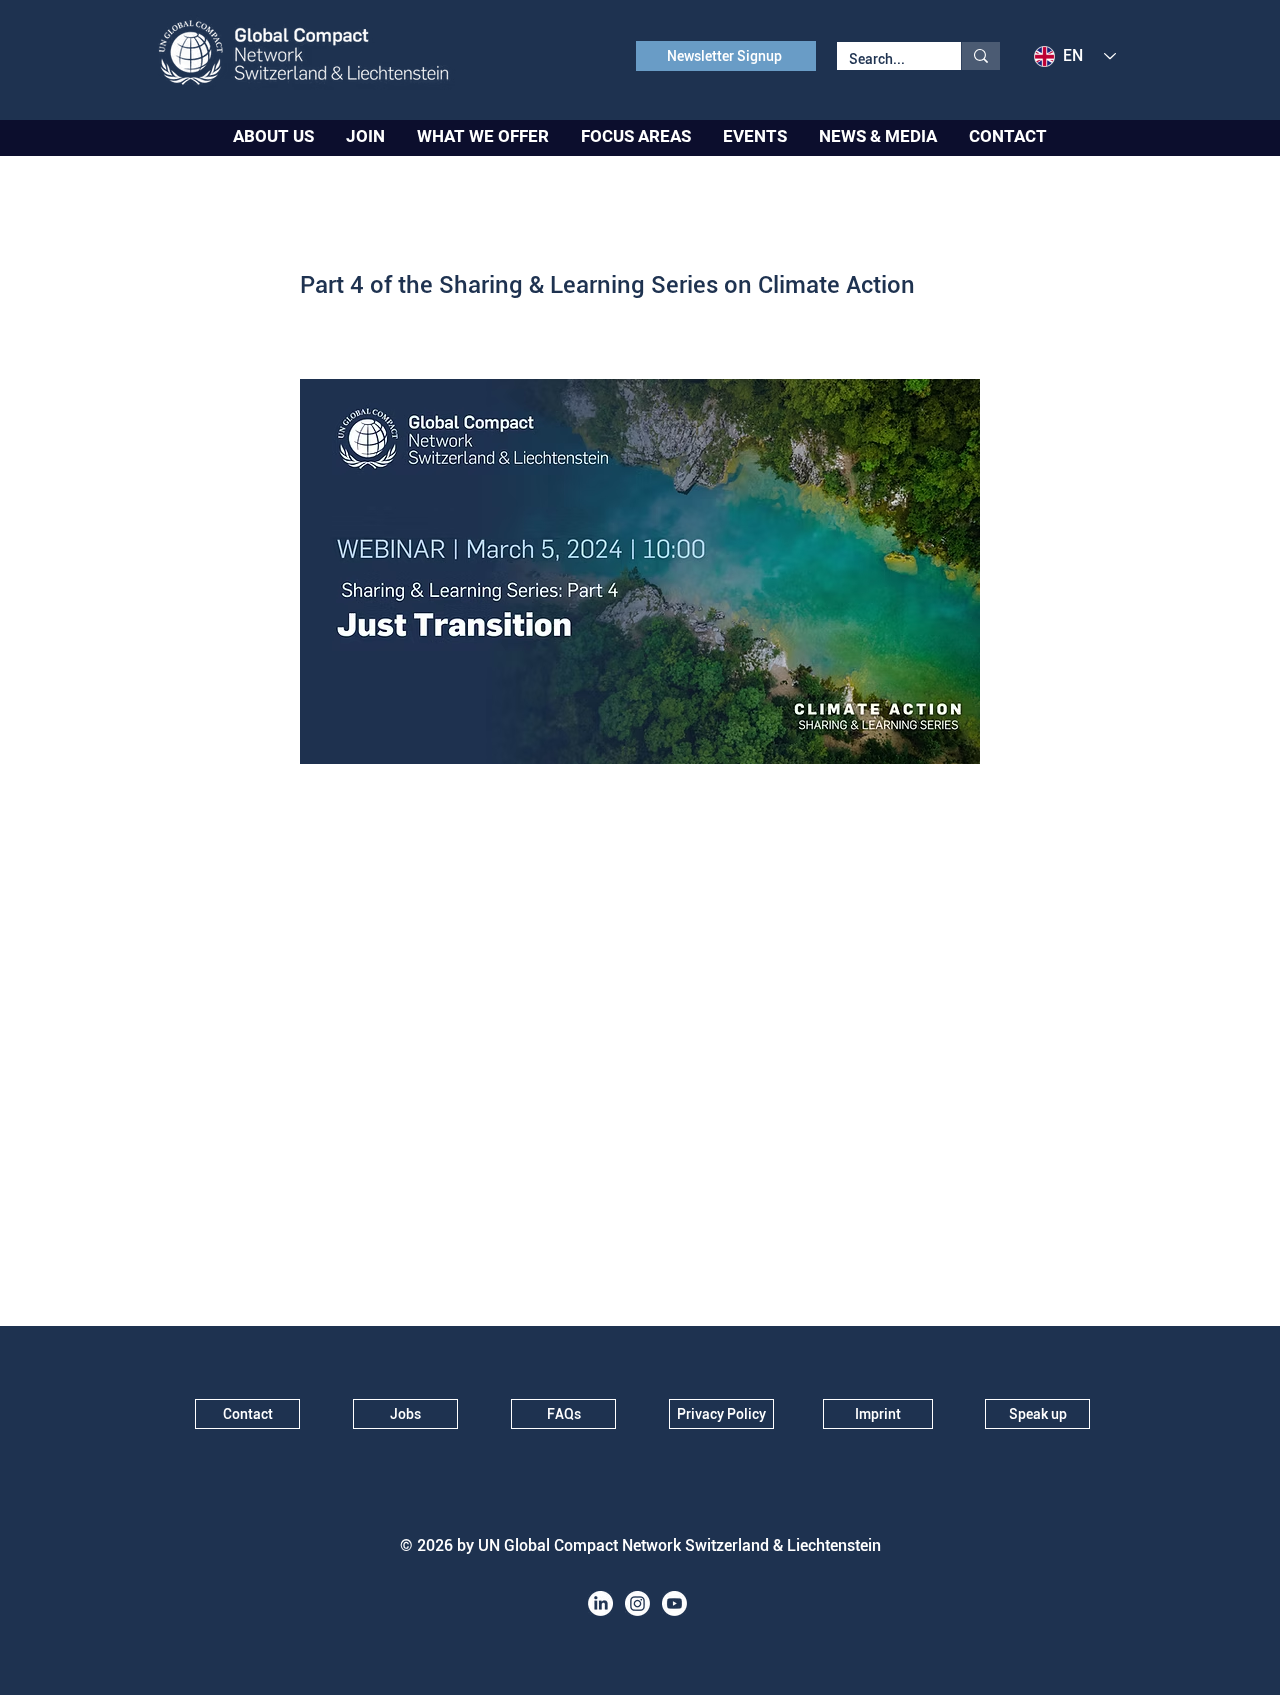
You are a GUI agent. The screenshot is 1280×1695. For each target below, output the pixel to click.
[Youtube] (674, 1603)
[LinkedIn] (600, 1603)
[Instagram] (637, 1603)
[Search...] (980, 56)
